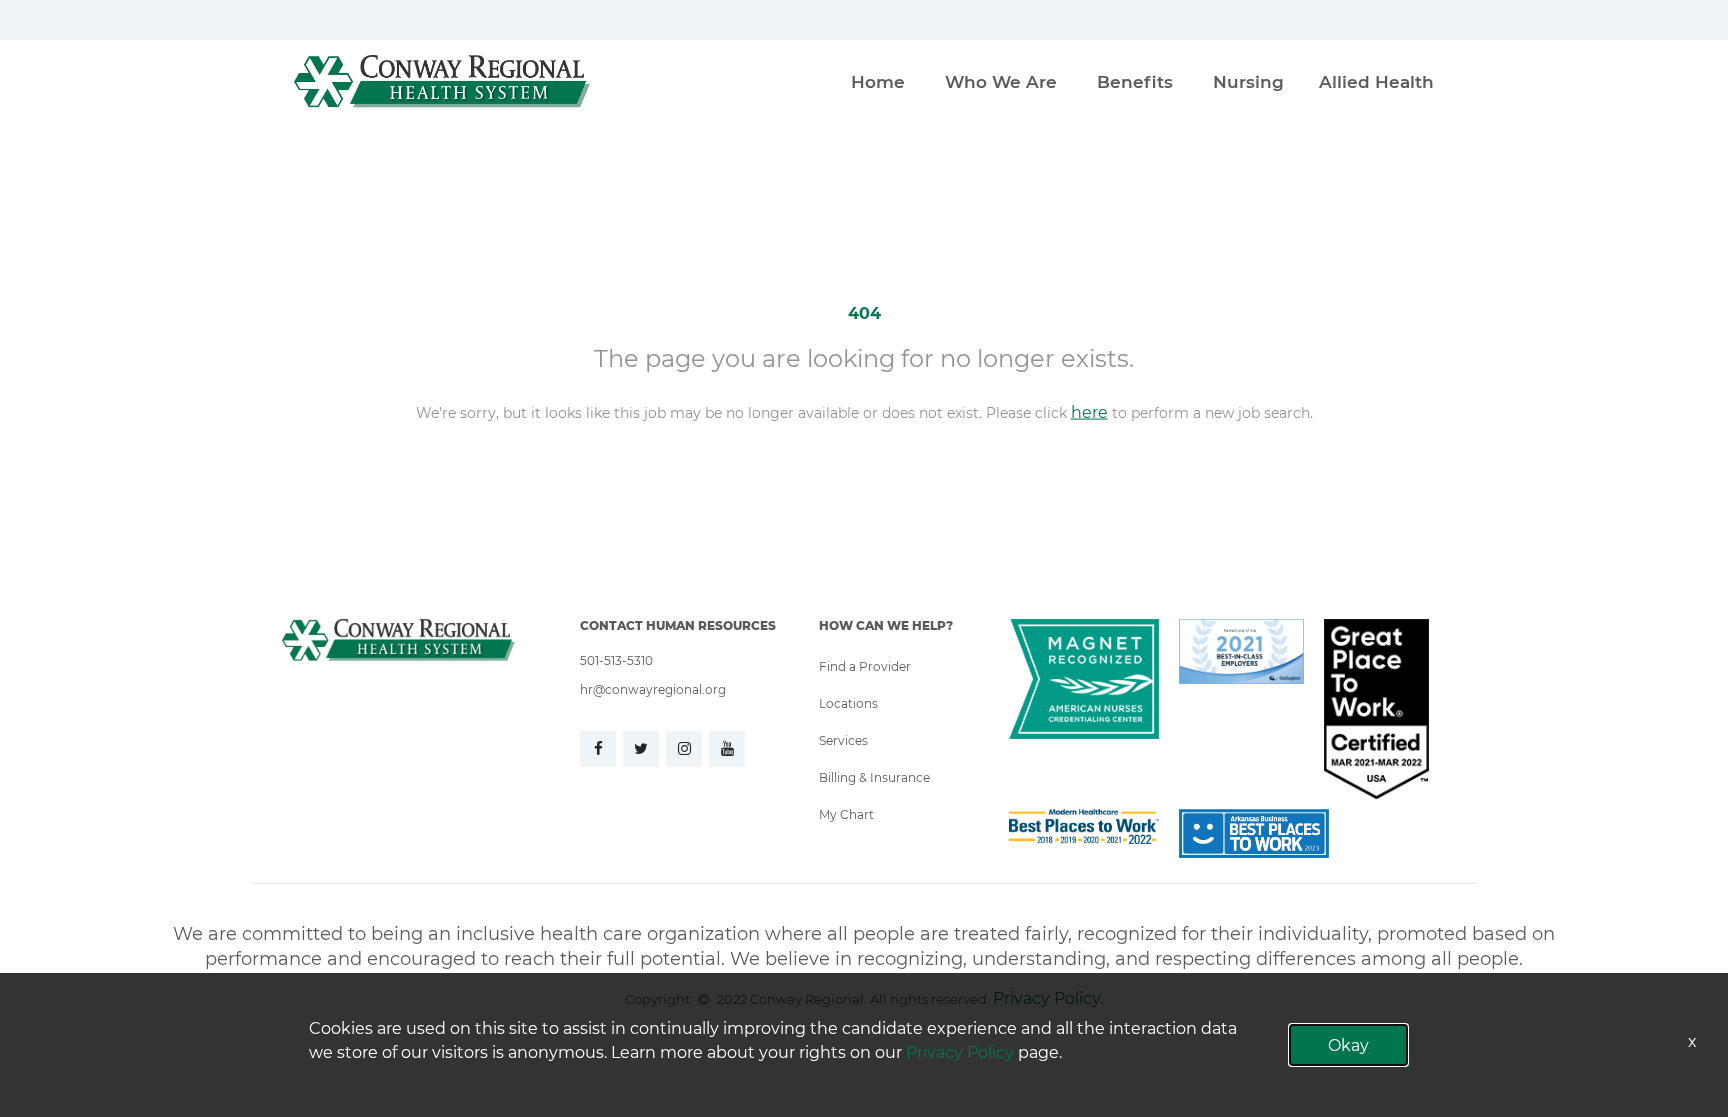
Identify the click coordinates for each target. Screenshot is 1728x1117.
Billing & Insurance (874, 777)
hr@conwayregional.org (653, 689)
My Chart (846, 814)
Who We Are (1001, 81)
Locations (848, 703)
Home (878, 81)
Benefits (1135, 81)
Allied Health (1376, 81)
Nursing (1248, 81)
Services (843, 740)
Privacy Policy (960, 1051)
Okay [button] (1348, 1044)
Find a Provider (865, 666)
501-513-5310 (616, 660)
